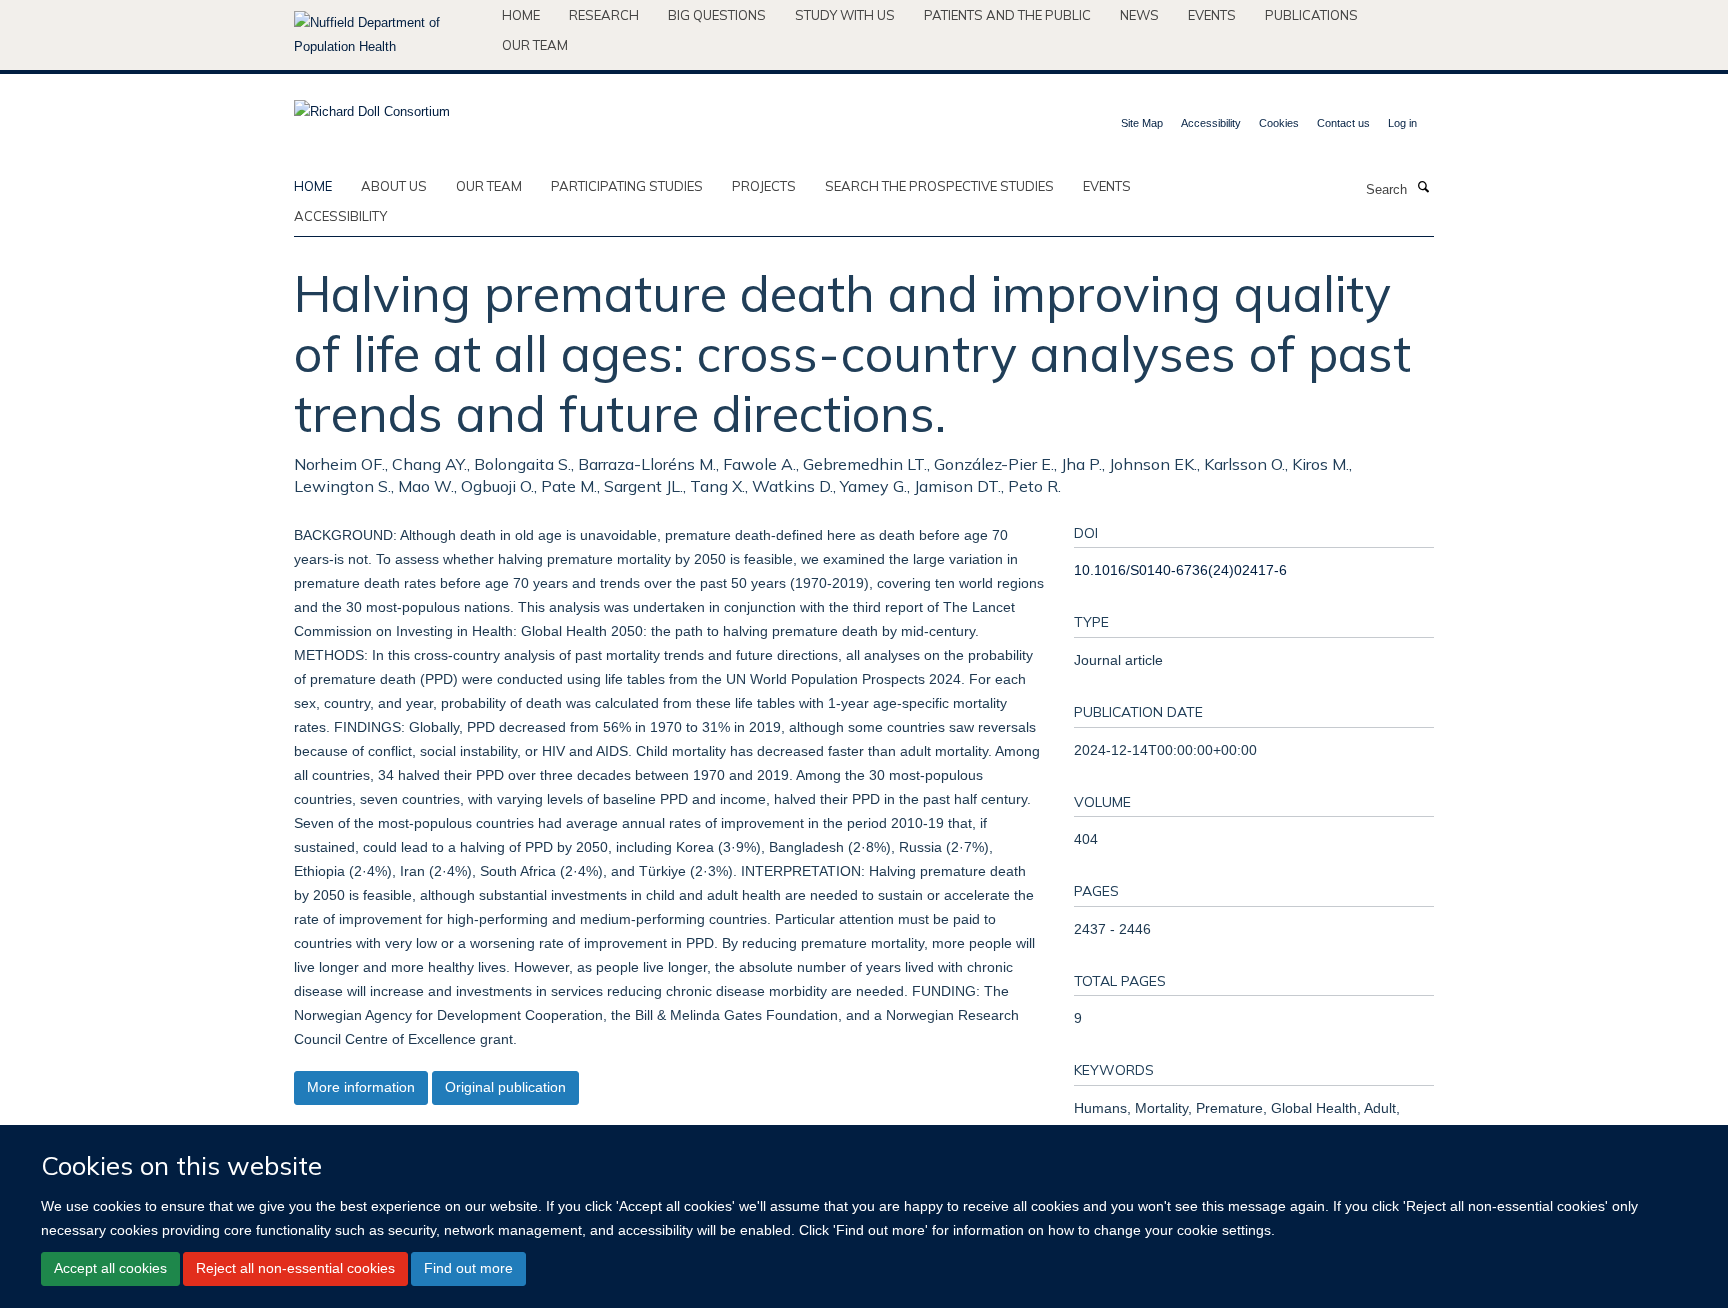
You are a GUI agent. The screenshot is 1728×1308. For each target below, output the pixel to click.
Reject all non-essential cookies (295, 1268)
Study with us (845, 15)
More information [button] (361, 1087)
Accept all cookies (110, 1268)
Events (1212, 15)
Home (521, 15)
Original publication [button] (505, 1087)
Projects (764, 186)
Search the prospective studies (939, 186)
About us (394, 186)
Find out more (468, 1268)
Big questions (717, 15)
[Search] (1423, 188)
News (1139, 15)
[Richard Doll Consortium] (372, 105)
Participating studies (627, 186)
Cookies (1279, 123)
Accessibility (1211, 123)
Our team (535, 45)
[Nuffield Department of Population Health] (390, 35)
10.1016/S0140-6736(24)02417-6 (1180, 570)
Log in (1402, 123)
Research (604, 15)
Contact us (1343, 123)
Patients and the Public (1007, 15)
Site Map (1142, 123)
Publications (1311, 15)
